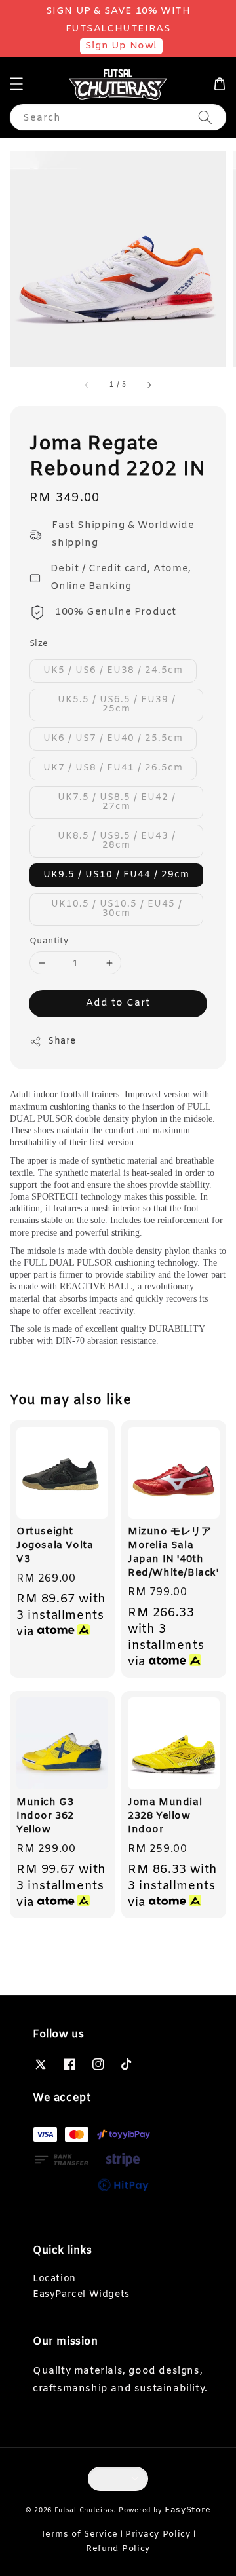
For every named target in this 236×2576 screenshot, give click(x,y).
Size (39, 644)
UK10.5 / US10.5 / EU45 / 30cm (117, 909)
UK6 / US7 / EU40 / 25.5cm (113, 739)
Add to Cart (118, 1003)
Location (54, 2279)
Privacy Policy (158, 2534)
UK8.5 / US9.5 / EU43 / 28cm (117, 841)
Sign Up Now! (121, 46)
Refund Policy (118, 2549)
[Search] (205, 117)
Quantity (49, 941)
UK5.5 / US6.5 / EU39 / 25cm (117, 705)
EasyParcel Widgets (81, 2295)
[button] (16, 84)
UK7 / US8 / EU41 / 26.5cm (113, 768)
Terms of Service (79, 2534)
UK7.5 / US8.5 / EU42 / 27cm (117, 802)
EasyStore (187, 2510)
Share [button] (62, 1041)
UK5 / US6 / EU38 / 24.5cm (113, 671)
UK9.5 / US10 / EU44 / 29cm (116, 875)
